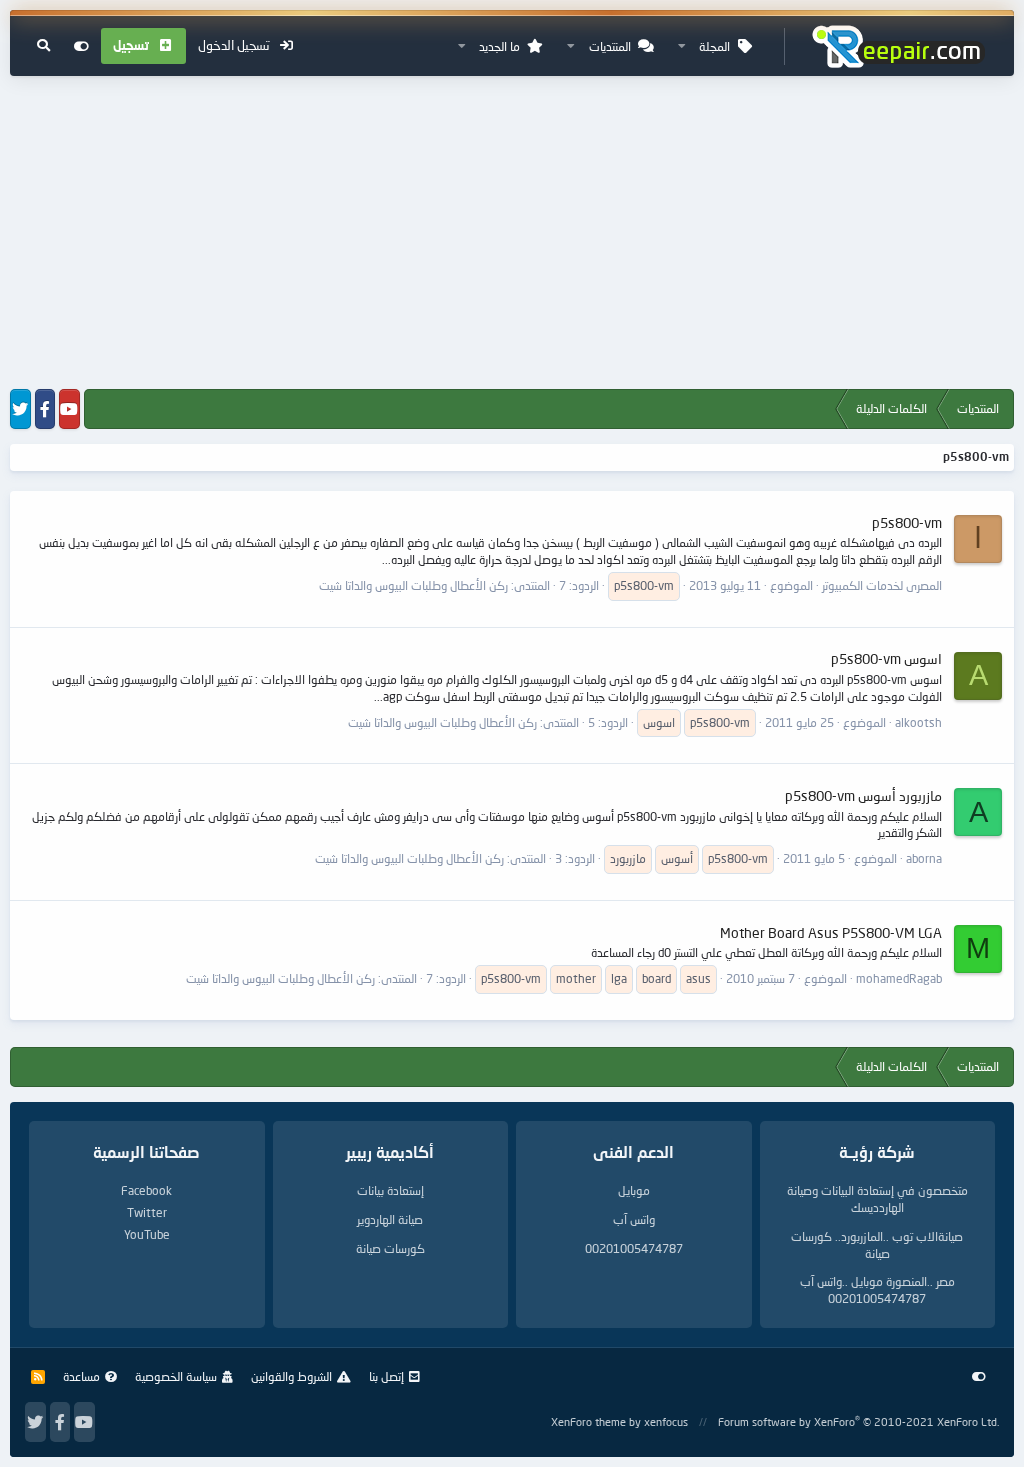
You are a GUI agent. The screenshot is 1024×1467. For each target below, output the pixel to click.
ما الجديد (499, 46)
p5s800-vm (907, 522)
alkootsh (918, 722)
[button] (682, 46)
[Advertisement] (512, 234)
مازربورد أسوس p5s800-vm (863, 795)
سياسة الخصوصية (176, 1376)
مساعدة (81, 1376)
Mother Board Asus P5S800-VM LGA (831, 932)
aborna (924, 858)
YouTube (147, 1234)
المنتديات (610, 46)
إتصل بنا (386, 1376)
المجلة (714, 46)
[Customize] (81, 46)
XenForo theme (588, 1421)
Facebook (146, 1190)
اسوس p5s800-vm (886, 658)
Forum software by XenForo (858, 1421)
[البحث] (43, 46)
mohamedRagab (899, 978)
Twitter (147, 1212)
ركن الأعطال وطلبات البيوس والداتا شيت (413, 585)
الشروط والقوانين (291, 1376)
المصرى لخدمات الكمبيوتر (882, 585)
